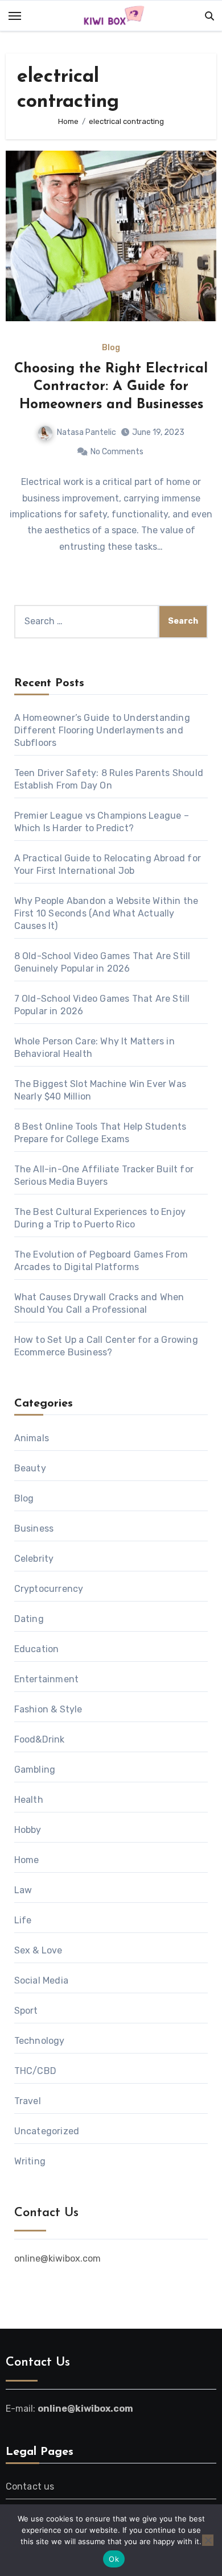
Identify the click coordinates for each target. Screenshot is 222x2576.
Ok (114, 2559)
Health (29, 1800)
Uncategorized (47, 2131)
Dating (29, 1619)
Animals (32, 1438)
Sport (26, 2011)
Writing (30, 2161)
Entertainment (47, 1679)
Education (37, 1649)
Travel (28, 2101)
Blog (111, 348)
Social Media (41, 1980)
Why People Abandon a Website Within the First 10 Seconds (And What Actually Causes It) (106, 913)
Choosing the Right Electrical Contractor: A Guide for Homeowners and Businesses (111, 387)
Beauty (30, 1468)
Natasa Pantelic (87, 432)
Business (34, 1528)
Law (23, 1890)
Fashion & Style (48, 1709)
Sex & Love (38, 1950)
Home (27, 1860)
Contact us (30, 2486)
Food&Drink (40, 1739)
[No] (208, 2540)
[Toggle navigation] (15, 16)
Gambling (35, 1770)
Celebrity (34, 1559)
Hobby (28, 1830)
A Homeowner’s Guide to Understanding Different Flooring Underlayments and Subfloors (102, 730)
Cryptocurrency (49, 1589)
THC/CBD (35, 2071)
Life (23, 1920)
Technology (40, 2041)
